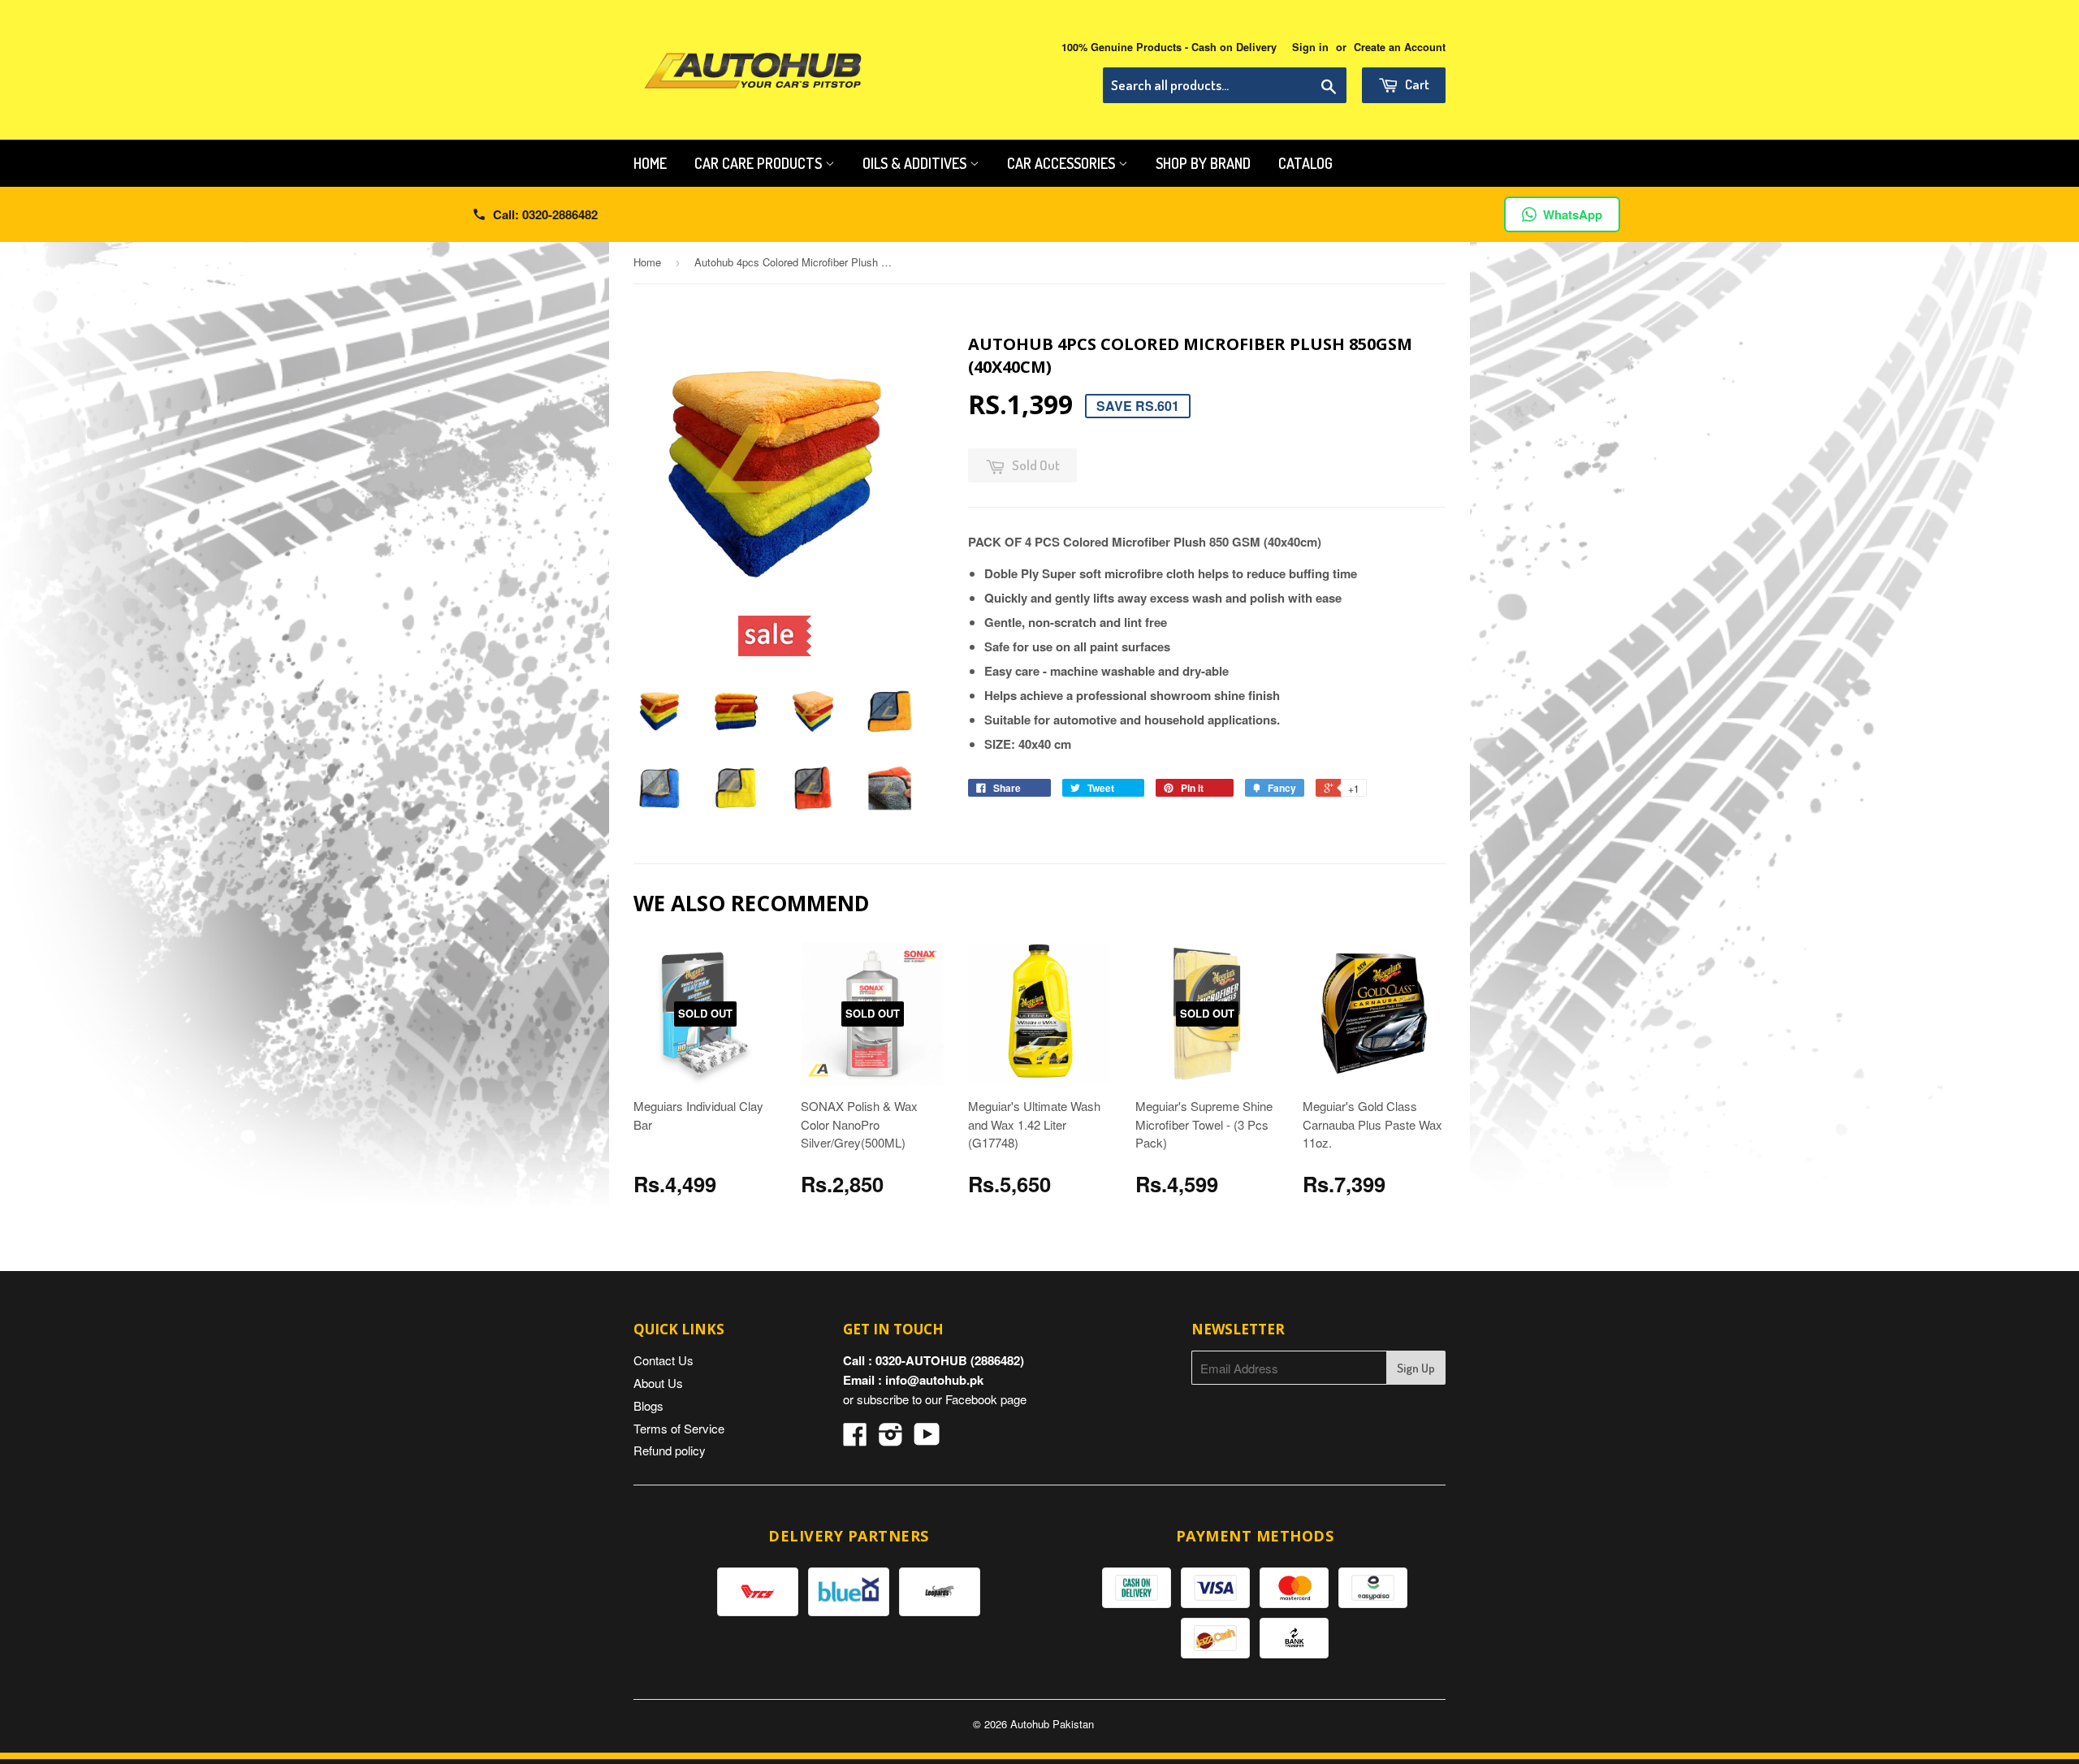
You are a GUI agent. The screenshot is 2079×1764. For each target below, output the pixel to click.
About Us (658, 1383)
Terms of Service (679, 1428)
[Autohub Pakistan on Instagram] (891, 1439)
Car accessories (1063, 163)
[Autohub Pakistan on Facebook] (855, 1439)
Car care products (760, 163)
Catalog (1305, 163)
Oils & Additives (916, 163)
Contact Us (663, 1360)
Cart (1416, 84)
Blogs (648, 1405)
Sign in (1310, 47)
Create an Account (1400, 47)
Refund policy (670, 1450)
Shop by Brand (1203, 163)
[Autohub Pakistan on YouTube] (927, 1439)
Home (650, 163)
